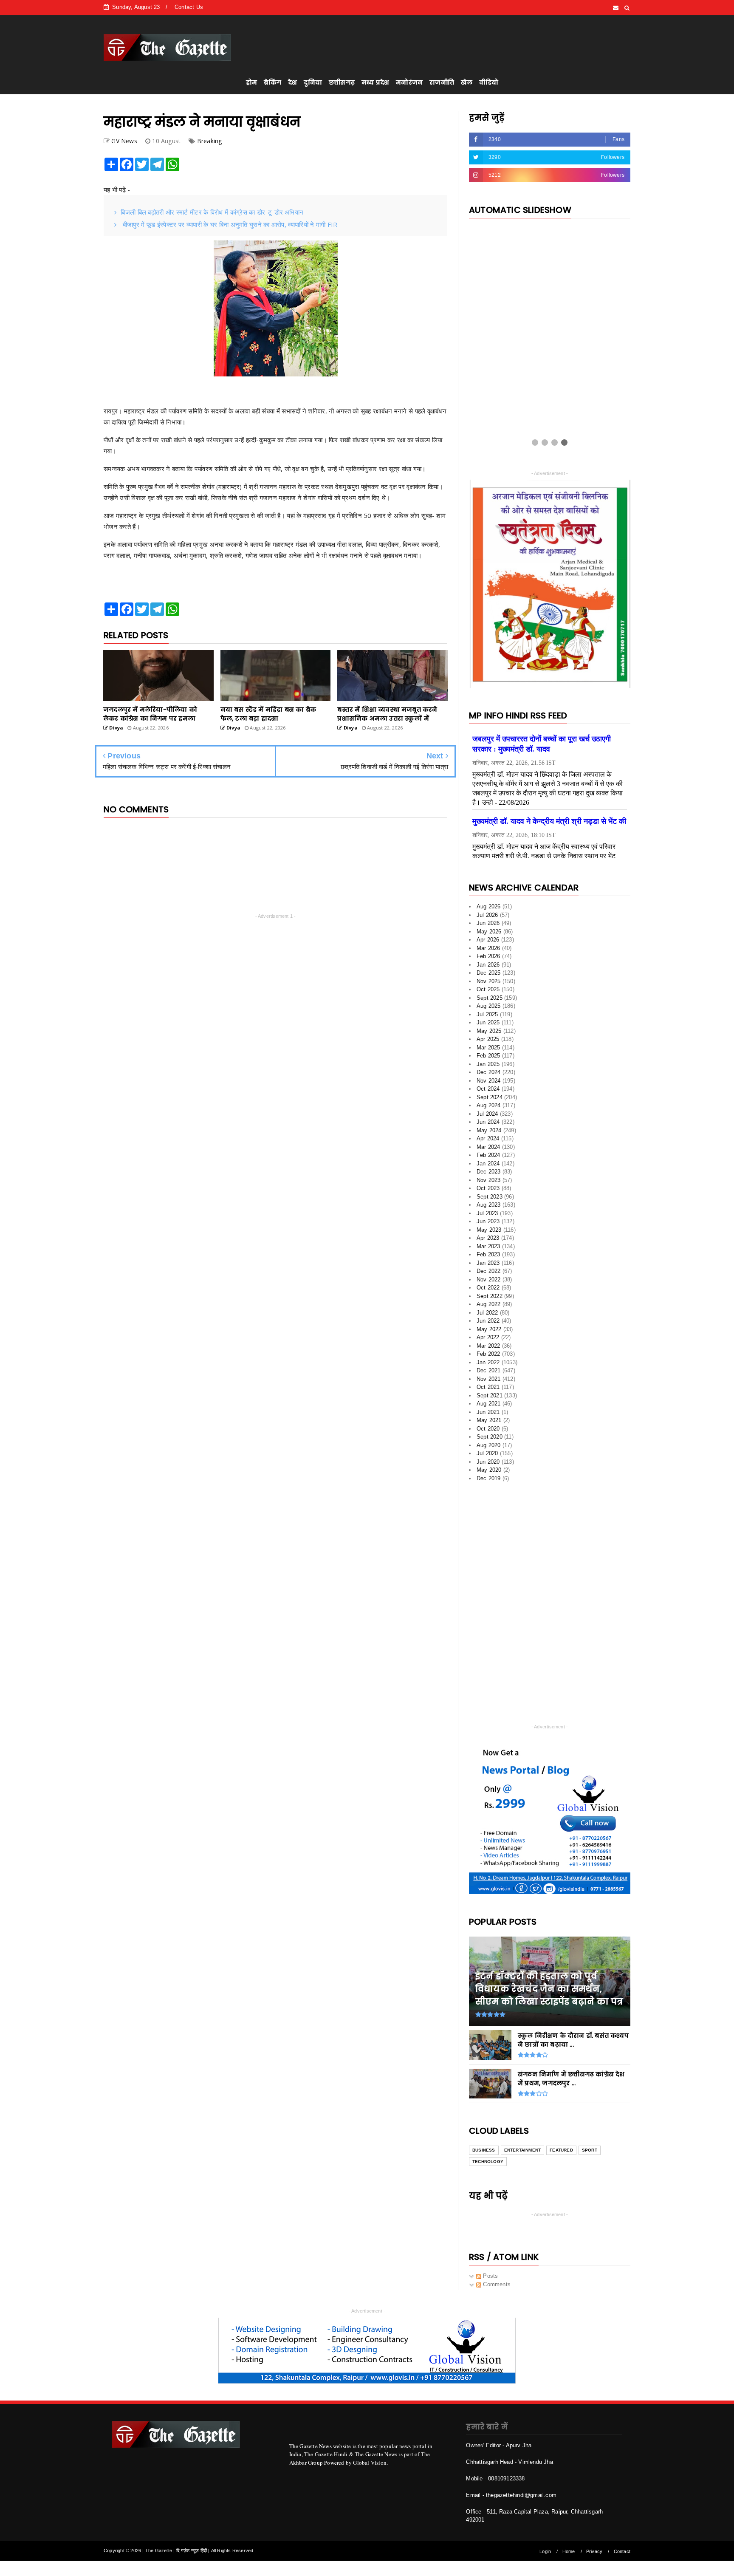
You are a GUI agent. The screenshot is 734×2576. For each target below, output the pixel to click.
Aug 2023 (489, 1208)
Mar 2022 (488, 1349)
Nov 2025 (489, 984)
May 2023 (489, 1233)
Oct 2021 (488, 1390)
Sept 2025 (490, 1001)
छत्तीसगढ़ (342, 82)
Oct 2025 (488, 992)
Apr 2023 (488, 1241)
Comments (496, 2287)
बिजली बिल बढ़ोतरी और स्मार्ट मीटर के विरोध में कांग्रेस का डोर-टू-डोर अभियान (212, 212)
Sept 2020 (490, 1440)
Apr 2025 (488, 1042)
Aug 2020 (489, 1448)
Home (569, 2554)
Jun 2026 (488, 926)
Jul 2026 (487, 918)
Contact (622, 2554)
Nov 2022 (489, 1282)
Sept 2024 (490, 1100)
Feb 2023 (488, 1257)
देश (292, 82)
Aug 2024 (489, 1108)
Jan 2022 (488, 1365)
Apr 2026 (488, 943)
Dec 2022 (489, 1274)
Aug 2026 (489, 909)
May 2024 (489, 1133)
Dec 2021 (489, 1373)
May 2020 (489, 1473)
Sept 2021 (490, 1398)
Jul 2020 (487, 1456)
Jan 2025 (488, 1067)
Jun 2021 (488, 1415)
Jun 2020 (488, 1465)
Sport (590, 2153)
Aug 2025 (489, 1009)
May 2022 (489, 1332)
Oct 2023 (488, 1191)
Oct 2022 (488, 1291)
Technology (488, 2165)
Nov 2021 (489, 1382)
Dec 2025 (489, 976)
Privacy (594, 2554)
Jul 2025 (487, 1017)
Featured (561, 2153)
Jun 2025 (488, 1025)
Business (484, 2153)
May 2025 (489, 1034)
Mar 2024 (488, 1150)
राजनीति (442, 82)
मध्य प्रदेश (375, 82)
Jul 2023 (487, 1216)
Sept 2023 (490, 1200)
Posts (490, 2279)
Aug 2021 (489, 1407)
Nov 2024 (489, 1084)
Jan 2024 (488, 1166)
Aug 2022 (489, 1307)
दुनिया (313, 82)
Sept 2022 (490, 1299)
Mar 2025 (488, 1050)
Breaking (210, 141)
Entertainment (523, 2153)
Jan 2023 (488, 1266)
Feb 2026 (488, 959)
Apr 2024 (488, 1141)
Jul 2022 (487, 1316)
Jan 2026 (488, 968)
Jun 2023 (488, 1224)
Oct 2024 (488, 1092)
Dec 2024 (489, 1075)
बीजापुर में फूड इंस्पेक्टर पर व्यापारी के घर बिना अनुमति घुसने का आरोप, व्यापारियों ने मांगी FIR (229, 224)
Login (545, 2554)
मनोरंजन (409, 82)
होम (251, 82)
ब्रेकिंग (272, 82)
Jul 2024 (487, 1117)
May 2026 (489, 935)
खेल (467, 82)
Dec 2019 (489, 1481)
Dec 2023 (489, 1175)
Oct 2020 (488, 1432)
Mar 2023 (488, 1249)
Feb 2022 (488, 1357)
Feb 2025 (488, 1059)
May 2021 (489, 1423)
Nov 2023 (489, 1183)
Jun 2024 (488, 1125)
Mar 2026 (488, 951)
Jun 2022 (488, 1324)
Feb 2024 (488, 1158)
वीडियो (489, 82)
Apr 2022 (488, 1340)
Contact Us (189, 7)
